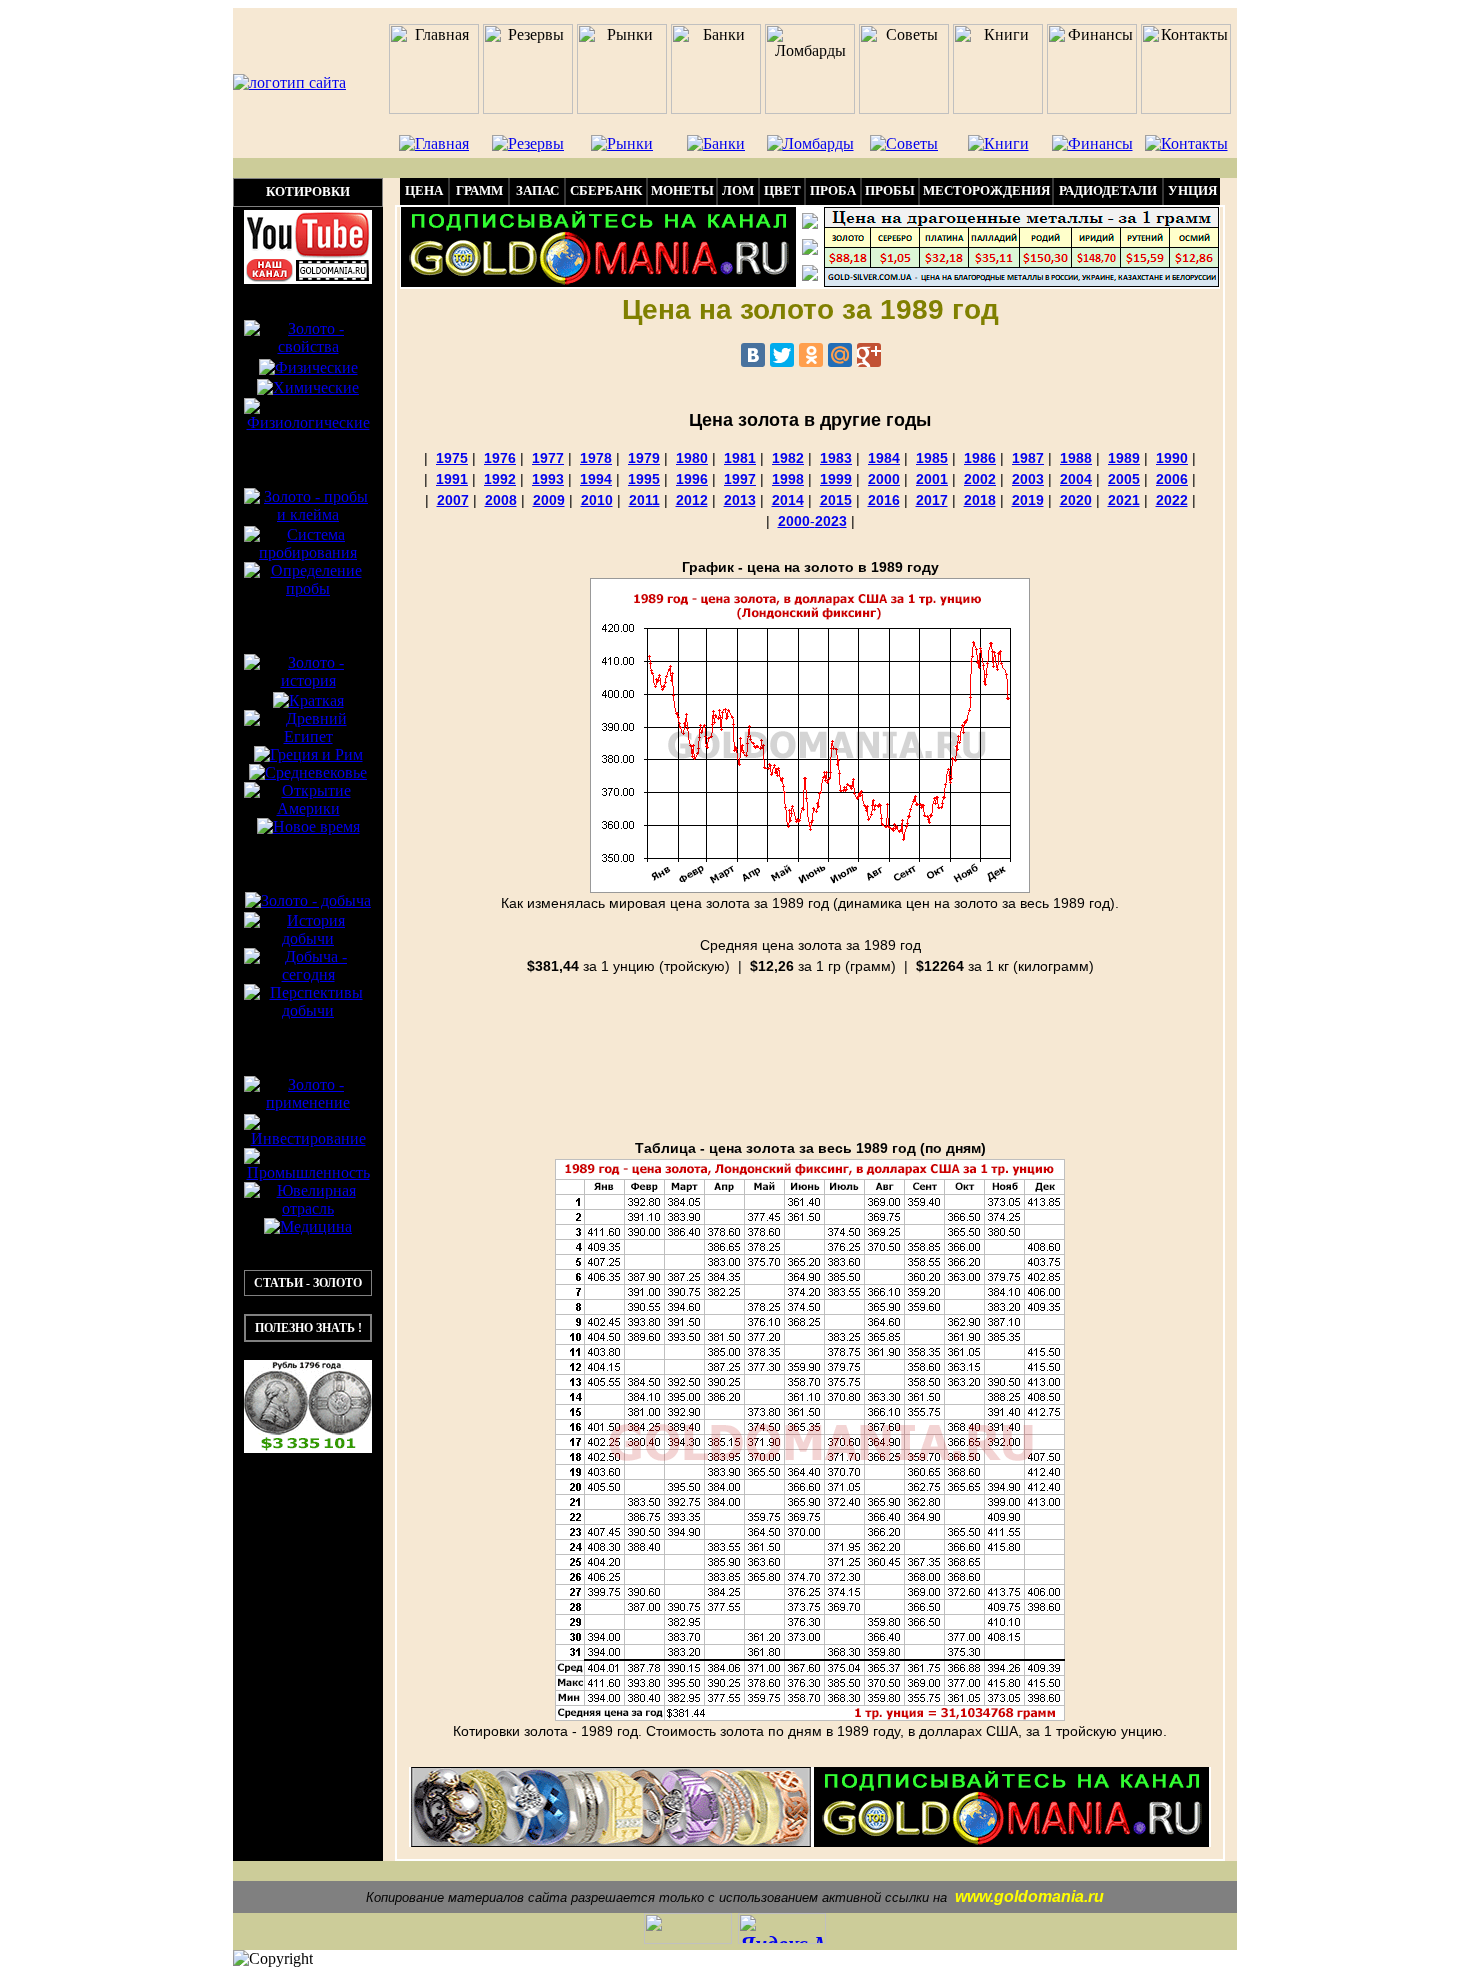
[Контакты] (810, 249)
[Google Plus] (869, 355)
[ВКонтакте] (753, 355)
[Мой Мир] (840, 355)
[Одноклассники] (811, 355)
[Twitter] (782, 355)
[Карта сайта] (810, 275)
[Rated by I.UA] (688, 1936)
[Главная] (810, 223)
